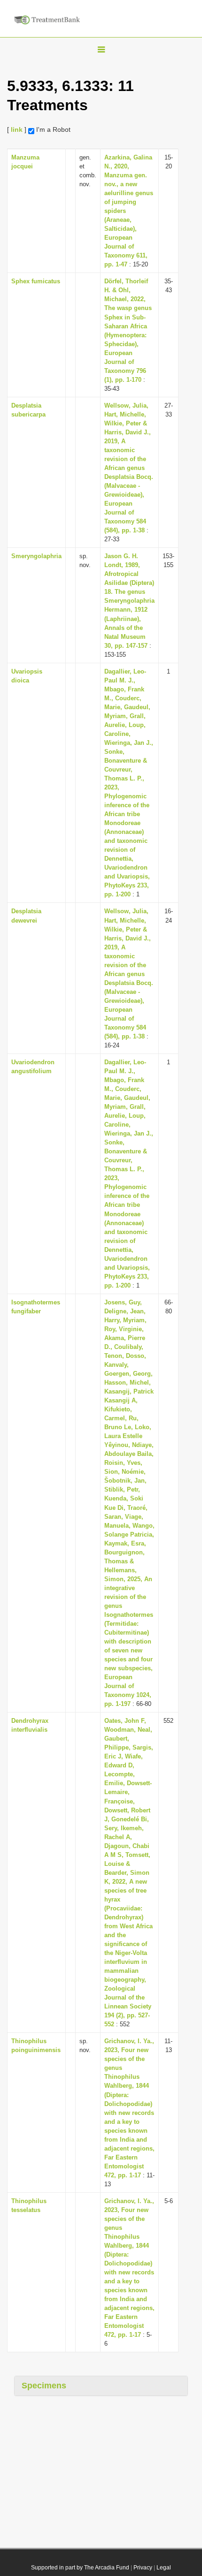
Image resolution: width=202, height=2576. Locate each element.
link (17, 129)
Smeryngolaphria (36, 556)
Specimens (44, 2386)
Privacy (143, 2568)
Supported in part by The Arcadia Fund (80, 2568)
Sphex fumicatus (36, 281)
